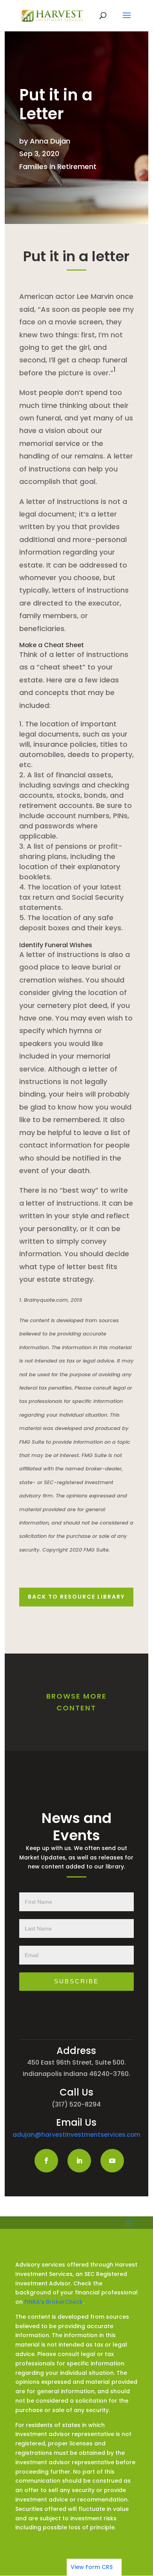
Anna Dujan (50, 141)
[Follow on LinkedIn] (79, 2161)
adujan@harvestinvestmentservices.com (76, 2135)
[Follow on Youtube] (112, 2161)
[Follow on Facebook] (46, 2161)
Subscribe (76, 1981)
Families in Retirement (58, 166)
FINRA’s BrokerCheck (54, 2302)
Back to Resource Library (76, 1597)
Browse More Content (76, 1702)
